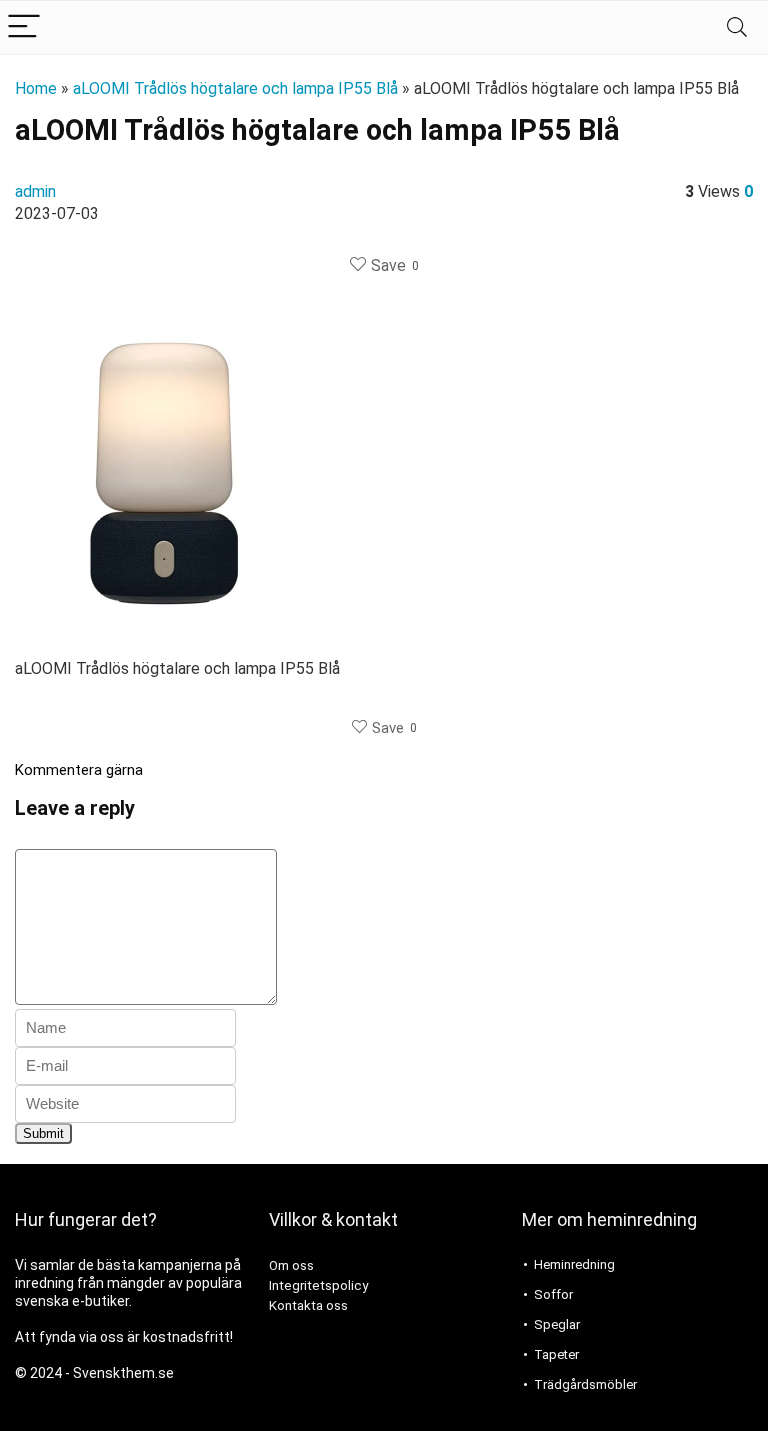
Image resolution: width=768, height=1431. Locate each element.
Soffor (553, 1294)
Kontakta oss (308, 1305)
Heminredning (574, 1264)
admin (35, 191)
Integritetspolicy (318, 1285)
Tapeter (556, 1354)
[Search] (737, 27)
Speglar (557, 1324)
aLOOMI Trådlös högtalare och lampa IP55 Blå (235, 88)
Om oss (291, 1265)
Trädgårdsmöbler (585, 1384)
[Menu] (24, 27)
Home (36, 88)
